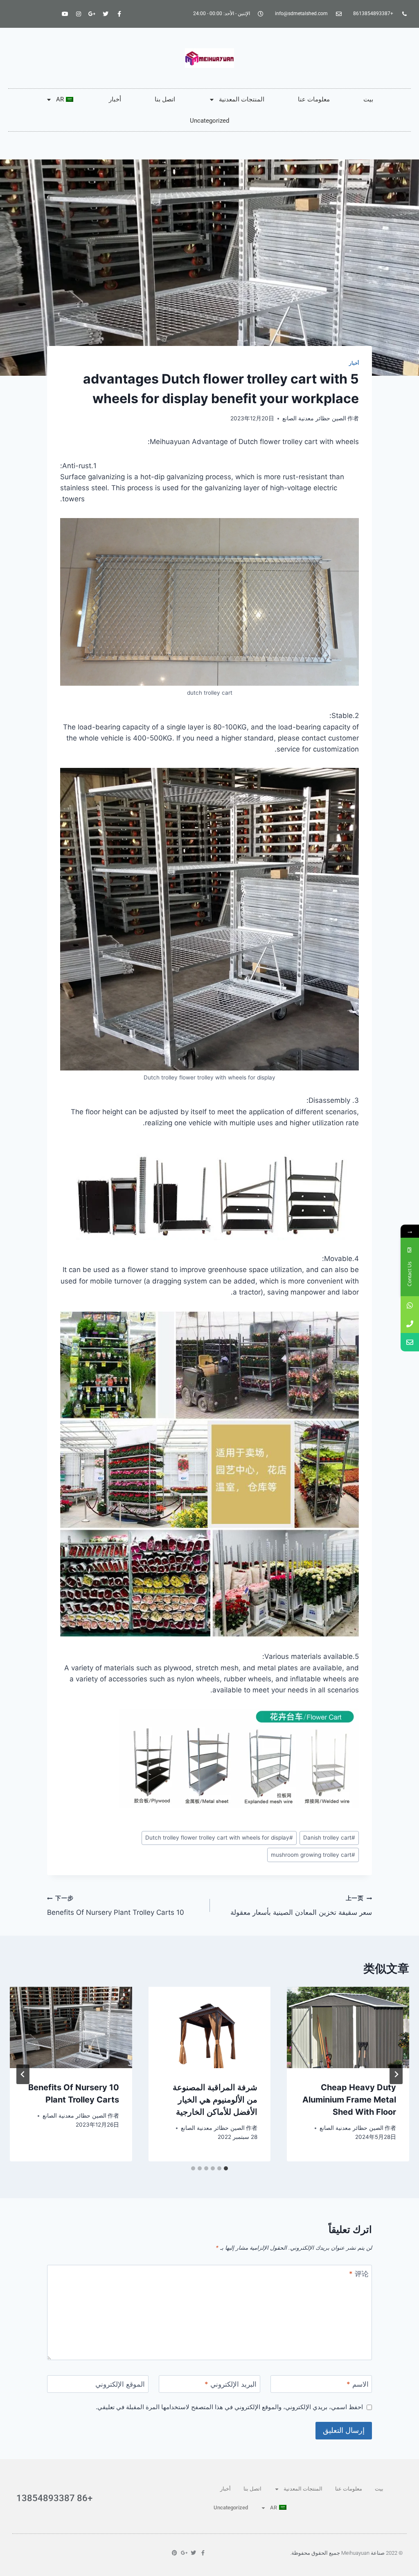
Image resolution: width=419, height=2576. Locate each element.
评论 (359, 2274)
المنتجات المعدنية (242, 99)
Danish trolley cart (329, 1838)
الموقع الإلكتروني (120, 2384)
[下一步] (23, 2074)
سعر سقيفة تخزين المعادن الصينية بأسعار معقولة (301, 1906)
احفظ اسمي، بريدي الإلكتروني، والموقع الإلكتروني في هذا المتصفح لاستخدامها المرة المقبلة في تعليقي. (229, 2407)
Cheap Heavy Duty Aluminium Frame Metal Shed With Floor (349, 2100)
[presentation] (348, 2027)
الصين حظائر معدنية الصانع (314, 418)
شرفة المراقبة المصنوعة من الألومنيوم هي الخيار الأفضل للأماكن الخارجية (215, 2100)
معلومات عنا (314, 99)
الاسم (358, 2384)
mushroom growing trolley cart (313, 1855)
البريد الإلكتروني (231, 2384)
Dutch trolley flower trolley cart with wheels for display (219, 1838)
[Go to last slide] (396, 2074)
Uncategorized (209, 121)
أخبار (115, 99)
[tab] (226, 2168)
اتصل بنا (165, 99)
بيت (368, 99)
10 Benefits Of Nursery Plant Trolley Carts (116, 1906)
